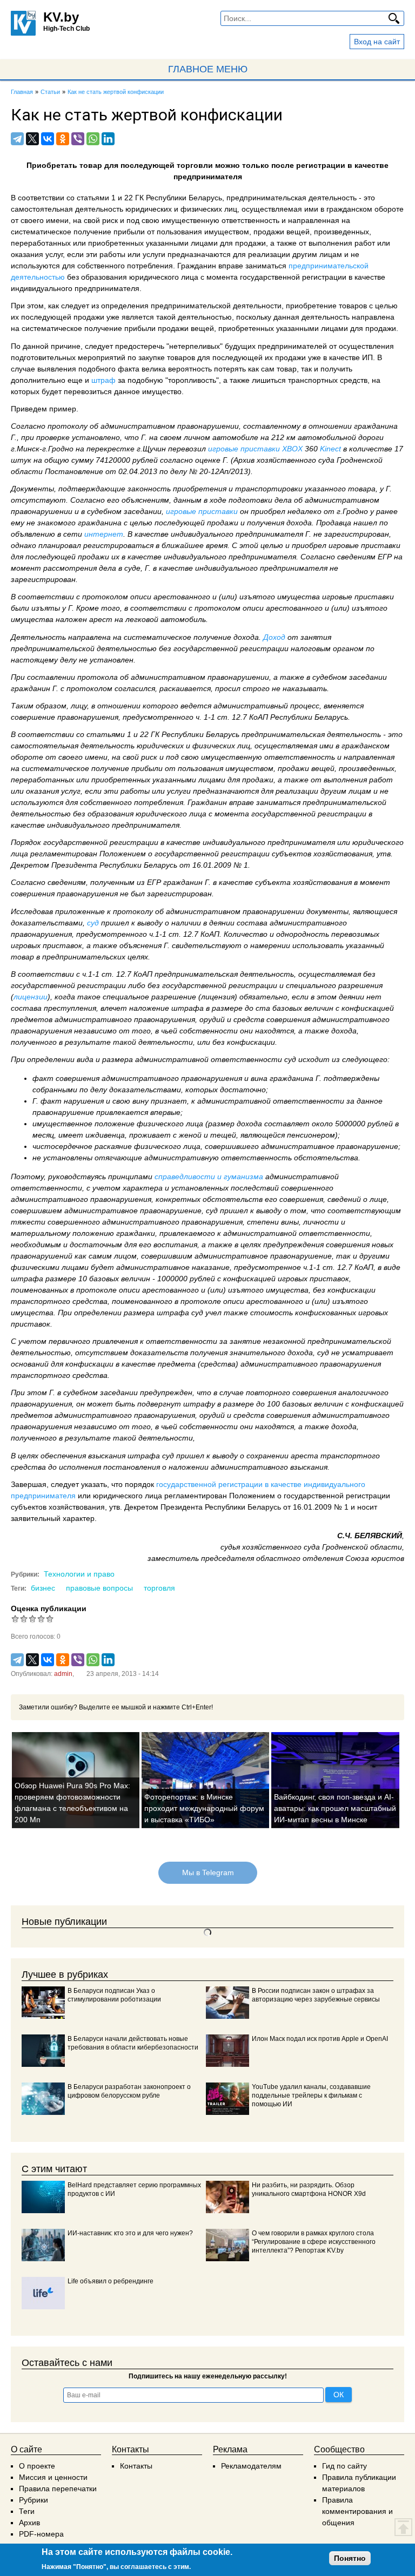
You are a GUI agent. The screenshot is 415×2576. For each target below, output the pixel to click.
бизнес (43, 1588)
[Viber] (78, 139)
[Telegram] (17, 139)
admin (63, 1674)
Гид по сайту (344, 2466)
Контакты (136, 2466)
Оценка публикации (49, 1608)
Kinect (332, 449)
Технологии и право (79, 1574)
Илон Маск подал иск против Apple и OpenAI (320, 2039)
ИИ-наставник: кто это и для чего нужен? (130, 2233)
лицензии (31, 997)
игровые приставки (244, 449)
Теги (27, 2511)
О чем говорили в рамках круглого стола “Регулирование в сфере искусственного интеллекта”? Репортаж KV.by (314, 2242)
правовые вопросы (99, 1588)
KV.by (61, 17)
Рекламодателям (251, 2466)
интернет (104, 534)
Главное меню (208, 69)
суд (94, 923)
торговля (159, 1588)
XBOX (292, 449)
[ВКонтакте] (48, 139)
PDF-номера (41, 2534)
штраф (105, 380)
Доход (275, 637)
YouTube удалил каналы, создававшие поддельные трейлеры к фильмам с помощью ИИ (311, 2095)
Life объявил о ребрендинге (111, 2281)
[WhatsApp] (93, 139)
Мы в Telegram (207, 1872)
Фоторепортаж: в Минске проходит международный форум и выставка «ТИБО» (204, 1808)
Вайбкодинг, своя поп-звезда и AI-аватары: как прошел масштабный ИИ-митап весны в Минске (335, 1808)
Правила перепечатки (58, 2489)
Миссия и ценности (53, 2477)
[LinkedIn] (108, 139)
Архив (29, 2523)
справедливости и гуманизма (209, 1177)
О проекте (37, 2466)
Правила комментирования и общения (357, 2511)
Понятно (350, 2558)
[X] (32, 139)
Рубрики (34, 2500)
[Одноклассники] (63, 139)
